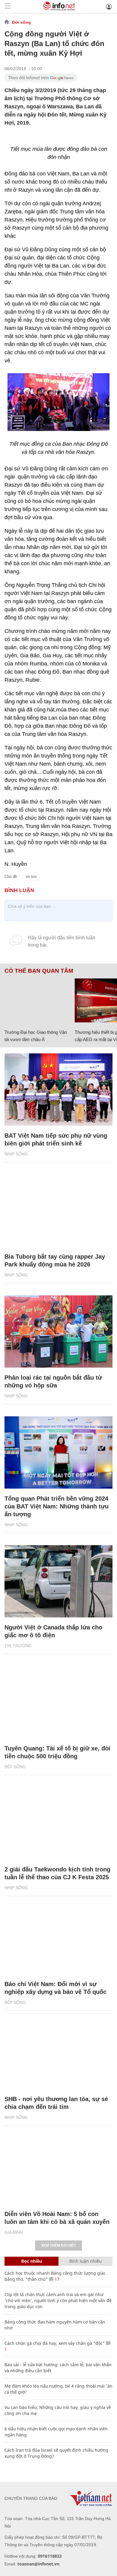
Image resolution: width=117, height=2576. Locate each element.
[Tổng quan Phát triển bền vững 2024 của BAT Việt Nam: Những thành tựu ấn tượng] (58, 1452)
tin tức (31, 877)
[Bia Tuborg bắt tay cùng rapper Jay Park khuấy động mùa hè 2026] (58, 1211)
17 (56, 2279)
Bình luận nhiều (85, 2261)
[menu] (8, 6)
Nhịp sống (16, 1154)
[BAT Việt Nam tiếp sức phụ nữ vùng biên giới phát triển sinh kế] (58, 1090)
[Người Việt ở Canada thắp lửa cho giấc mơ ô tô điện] (58, 1581)
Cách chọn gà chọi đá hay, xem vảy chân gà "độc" (55, 2343)
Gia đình (14, 2232)
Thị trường (18, 1646)
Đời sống (21, 22)
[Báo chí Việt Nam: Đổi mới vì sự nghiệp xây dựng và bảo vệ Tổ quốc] (58, 1938)
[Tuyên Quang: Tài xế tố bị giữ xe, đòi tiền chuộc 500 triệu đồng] (58, 1702)
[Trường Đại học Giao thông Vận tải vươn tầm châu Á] (37, 1000)
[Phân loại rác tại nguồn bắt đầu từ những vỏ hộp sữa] (58, 1331)
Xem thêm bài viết (58, 2246)
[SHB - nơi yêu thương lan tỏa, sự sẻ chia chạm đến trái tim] (58, 2053)
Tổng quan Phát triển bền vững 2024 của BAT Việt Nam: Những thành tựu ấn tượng (57, 1506)
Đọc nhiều (32, 2261)
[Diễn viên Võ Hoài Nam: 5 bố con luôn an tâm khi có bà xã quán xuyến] (58, 2168)
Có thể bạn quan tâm (39, 971)
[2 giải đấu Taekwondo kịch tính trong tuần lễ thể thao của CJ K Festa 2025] (58, 1823)
